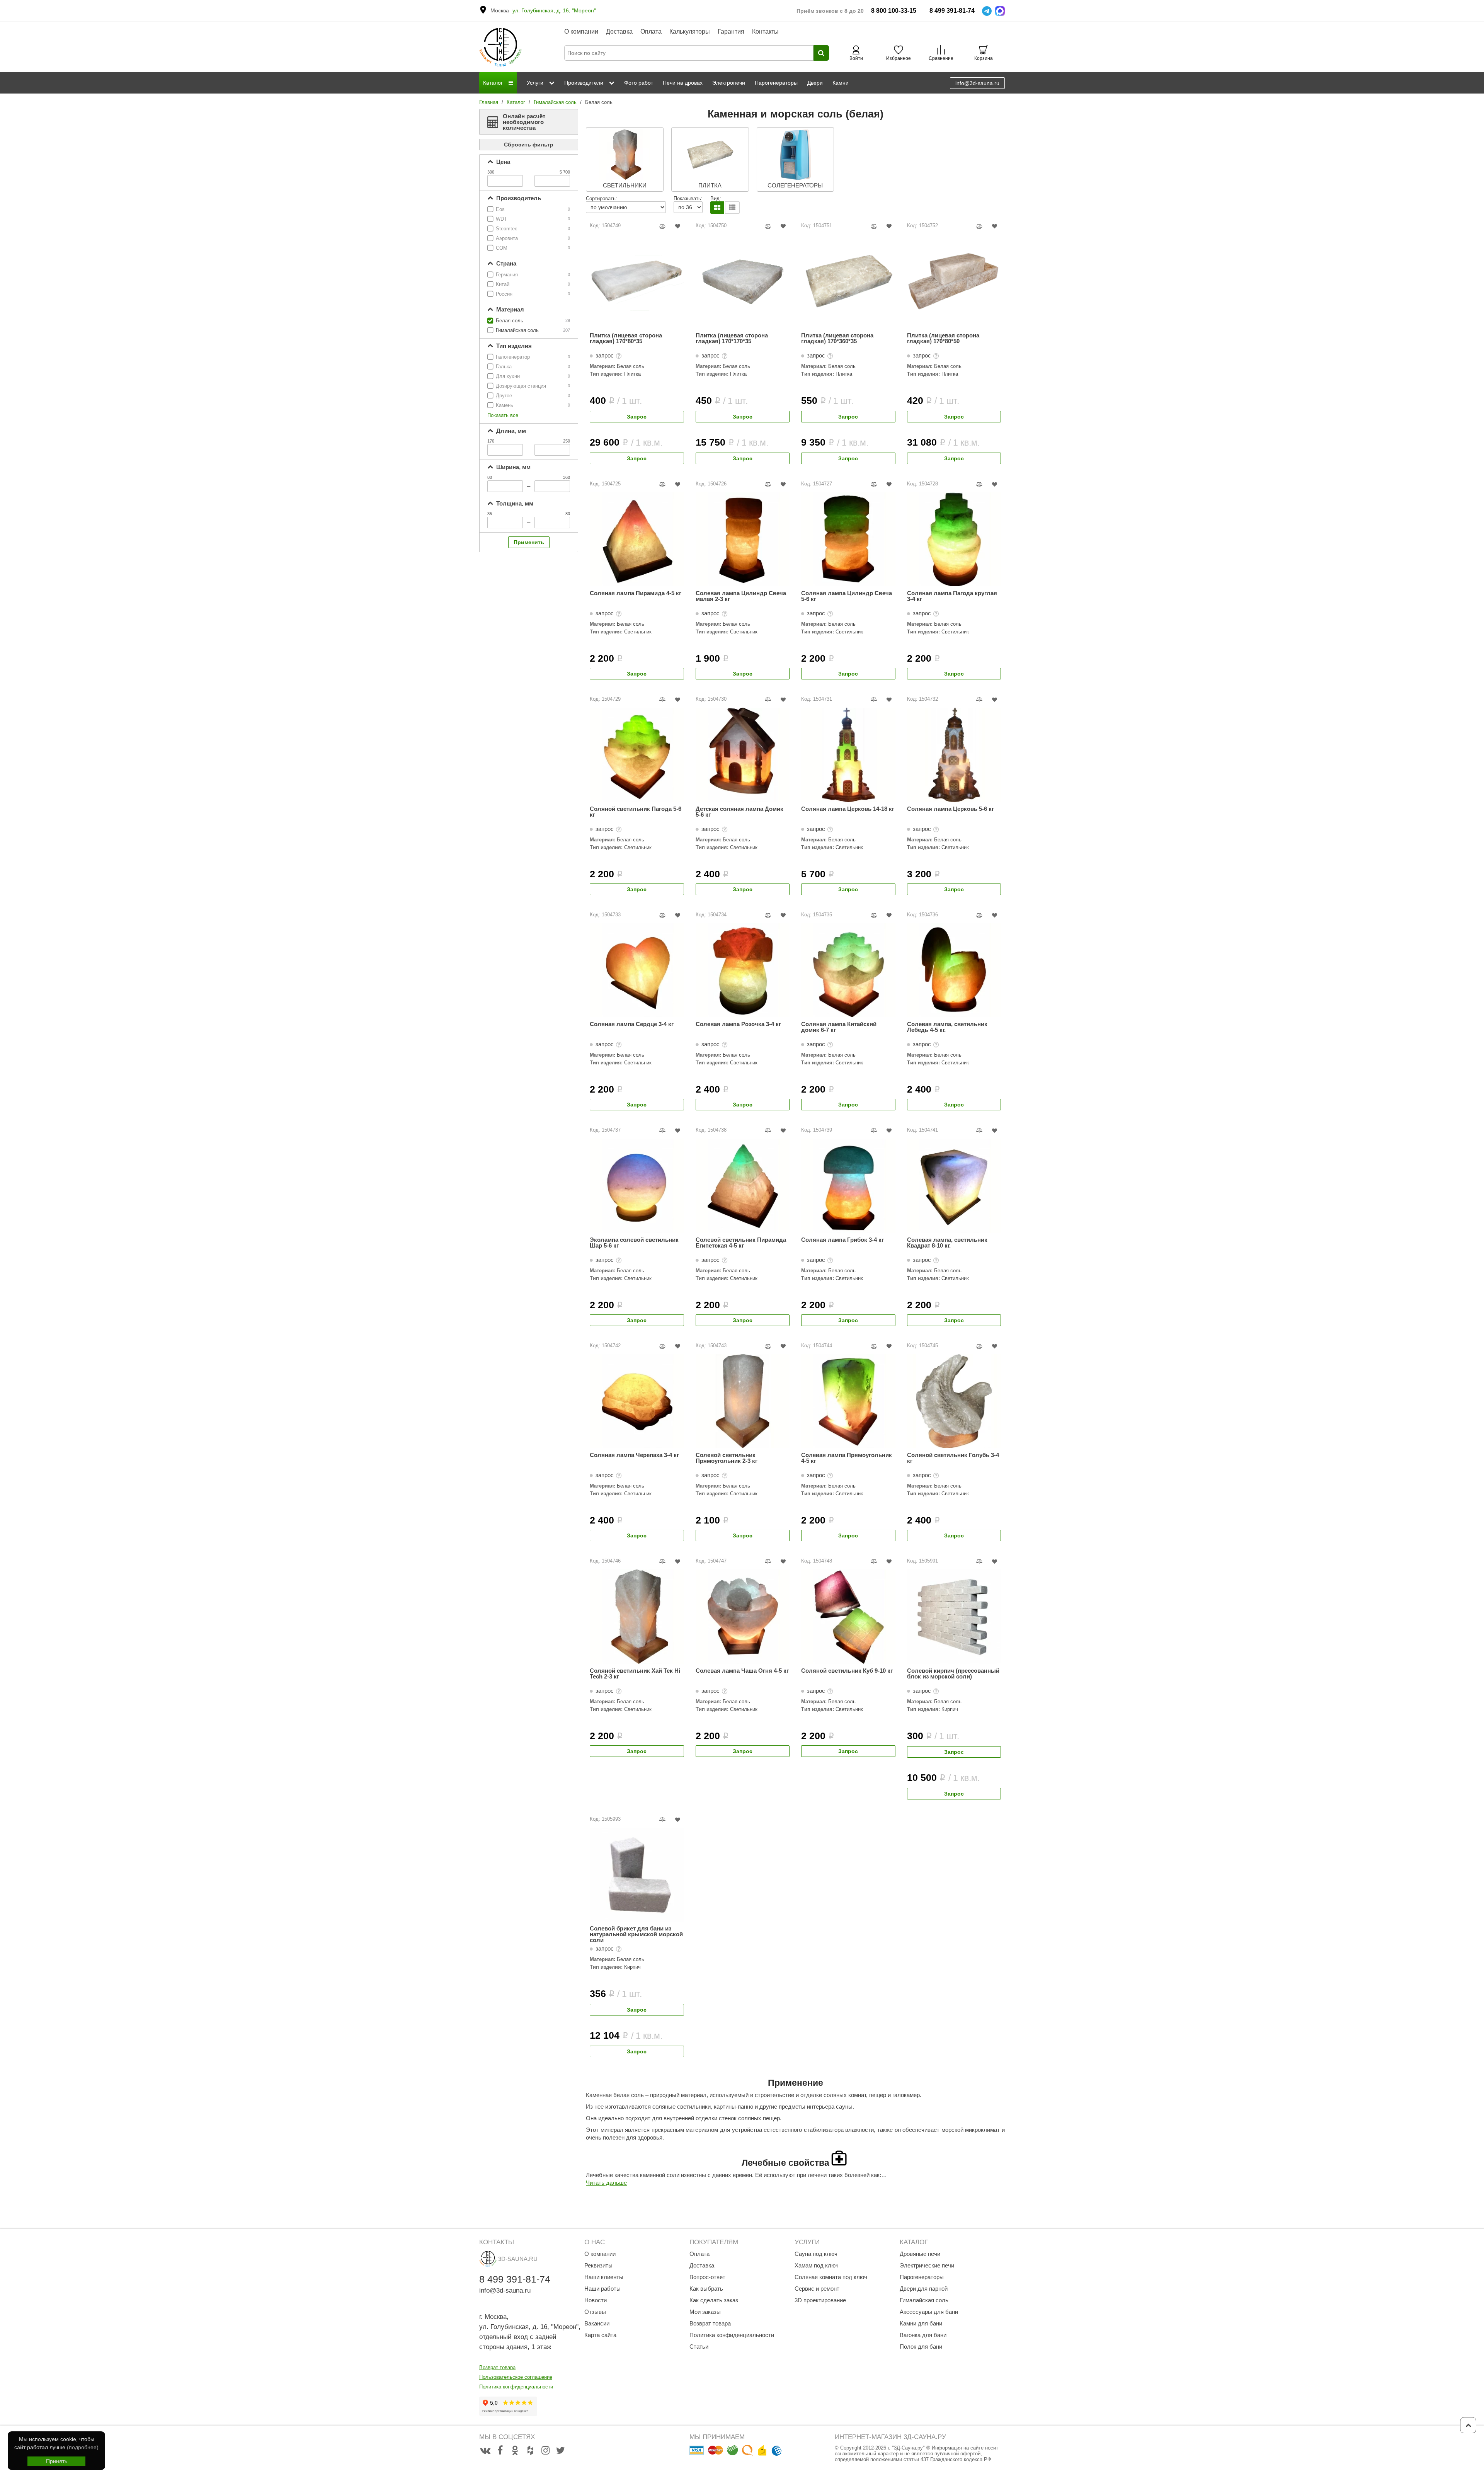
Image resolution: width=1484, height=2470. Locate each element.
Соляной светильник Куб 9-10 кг (847, 1671)
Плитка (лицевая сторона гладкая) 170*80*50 (943, 338)
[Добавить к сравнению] (663, 226)
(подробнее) (83, 2447)
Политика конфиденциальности (516, 2387)
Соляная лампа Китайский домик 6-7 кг (839, 1027)
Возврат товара (497, 2367)
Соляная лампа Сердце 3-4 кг (632, 1024)
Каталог (516, 102)
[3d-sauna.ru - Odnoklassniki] (515, 2451)
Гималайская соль (555, 102)
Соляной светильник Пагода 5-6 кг (636, 812)
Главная (489, 102)
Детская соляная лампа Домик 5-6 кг (739, 812)
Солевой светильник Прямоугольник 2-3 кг (727, 1458)
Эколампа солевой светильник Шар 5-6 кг (634, 1243)
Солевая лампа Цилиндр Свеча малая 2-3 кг (741, 596)
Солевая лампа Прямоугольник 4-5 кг (847, 1458)
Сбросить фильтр (529, 145)
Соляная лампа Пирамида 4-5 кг (636, 593)
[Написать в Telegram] (987, 11)
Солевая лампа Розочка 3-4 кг (738, 1024)
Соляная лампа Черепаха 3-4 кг (634, 1455)
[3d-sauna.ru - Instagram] (545, 2451)
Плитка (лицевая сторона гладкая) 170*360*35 (837, 338)
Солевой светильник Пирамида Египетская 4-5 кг (741, 1243)
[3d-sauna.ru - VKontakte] (485, 2451)
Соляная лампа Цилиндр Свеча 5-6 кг (847, 596)
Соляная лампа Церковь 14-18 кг (848, 809)
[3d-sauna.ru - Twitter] (560, 2451)
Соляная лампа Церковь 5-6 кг (950, 809)
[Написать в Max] (1000, 11)
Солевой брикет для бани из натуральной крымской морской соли (636, 1934)
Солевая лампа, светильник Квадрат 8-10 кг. (947, 1243)
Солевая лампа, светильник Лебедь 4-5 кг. (947, 1027)
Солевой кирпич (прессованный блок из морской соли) (953, 1674)
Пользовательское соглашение (516, 2377)
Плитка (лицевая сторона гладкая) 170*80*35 (626, 338)
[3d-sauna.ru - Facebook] (500, 2451)
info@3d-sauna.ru (977, 83)
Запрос (637, 417)
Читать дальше (606, 2183)
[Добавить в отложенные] (678, 226)
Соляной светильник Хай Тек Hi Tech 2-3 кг (635, 1674)
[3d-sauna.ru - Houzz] (530, 2451)
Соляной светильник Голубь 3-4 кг (953, 1458)
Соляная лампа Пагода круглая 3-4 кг (952, 596)
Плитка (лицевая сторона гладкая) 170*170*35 (732, 338)
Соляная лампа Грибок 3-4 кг (842, 1240)
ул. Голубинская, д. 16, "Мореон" (554, 10)
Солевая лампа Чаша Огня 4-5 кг (742, 1671)
